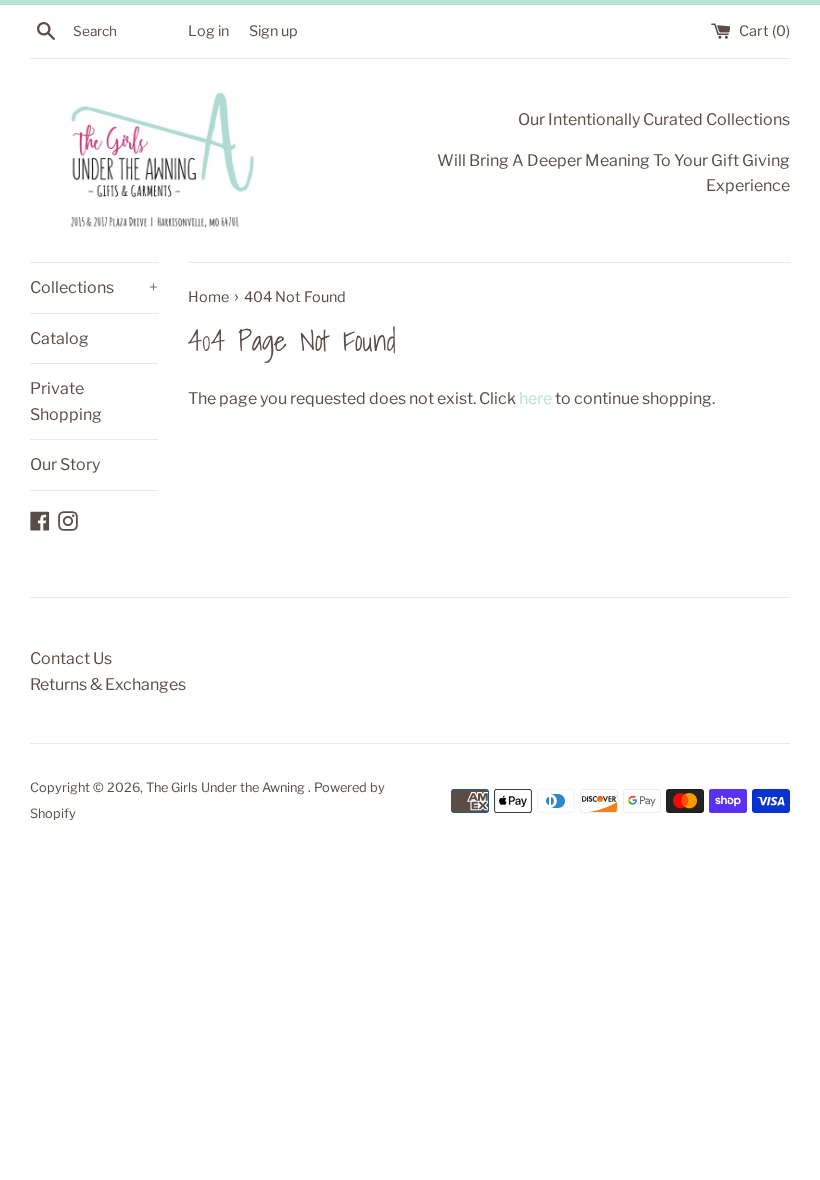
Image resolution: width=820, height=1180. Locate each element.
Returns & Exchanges (108, 684)
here (535, 398)
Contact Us (71, 658)
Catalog (59, 338)
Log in (208, 31)
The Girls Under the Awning (227, 787)
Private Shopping (66, 401)
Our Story (65, 464)
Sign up (273, 31)
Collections (94, 287)
